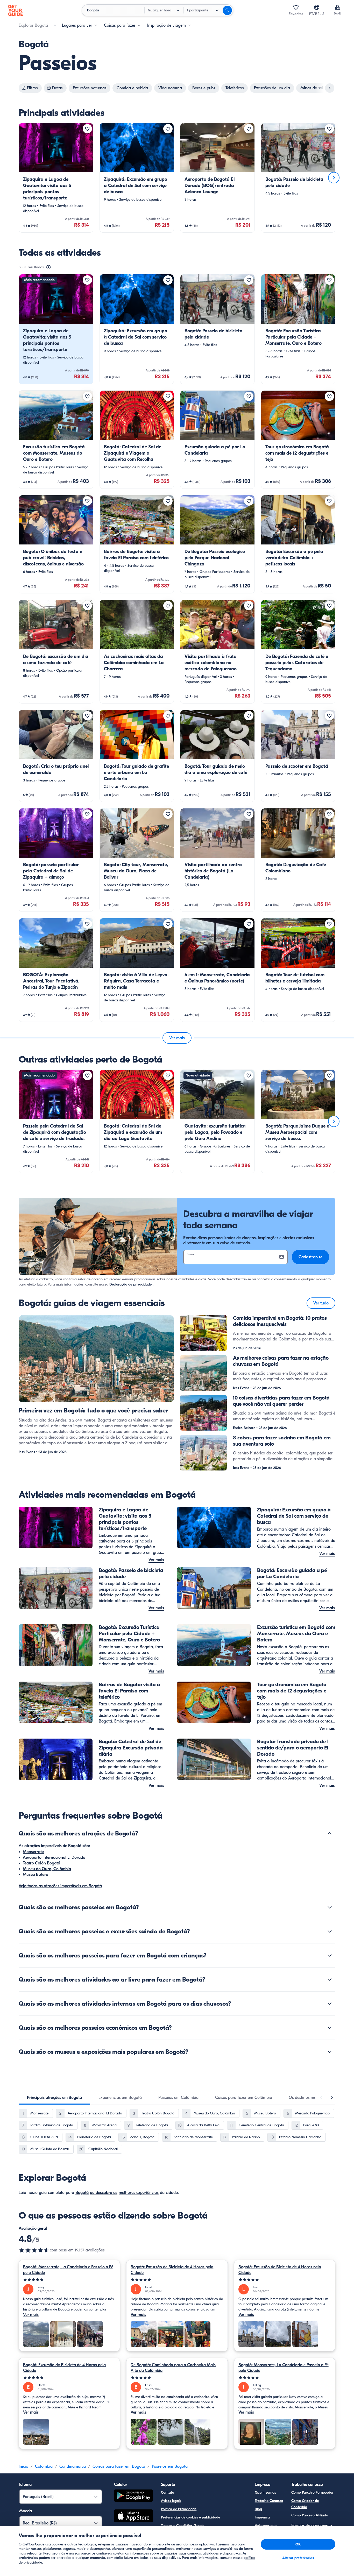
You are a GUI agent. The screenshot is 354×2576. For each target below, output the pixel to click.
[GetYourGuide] (16, 10)
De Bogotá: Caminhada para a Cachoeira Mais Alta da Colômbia (173, 2368)
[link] (56, 178)
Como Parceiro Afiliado (310, 2515)
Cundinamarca (73, 2466)
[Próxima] (334, 178)
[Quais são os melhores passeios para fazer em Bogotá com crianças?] (330, 1955)
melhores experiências (139, 2193)
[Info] (48, 267)
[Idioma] (317, 7)
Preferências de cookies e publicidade (190, 2517)
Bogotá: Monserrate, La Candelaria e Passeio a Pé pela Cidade (68, 2270)
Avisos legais (171, 2501)
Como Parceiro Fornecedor (312, 2492)
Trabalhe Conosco (269, 2501)
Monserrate (33, 1852)
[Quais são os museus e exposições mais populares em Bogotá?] (330, 2052)
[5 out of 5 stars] (69, 2280)
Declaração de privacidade (130, 1284)
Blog (258, 2509)
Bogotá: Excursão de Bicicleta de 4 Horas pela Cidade (172, 2270)
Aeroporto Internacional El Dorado (54, 1857)
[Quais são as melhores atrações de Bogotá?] (330, 1833)
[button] (56, 178)
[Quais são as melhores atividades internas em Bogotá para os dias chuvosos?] (330, 2004)
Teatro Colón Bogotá (41, 1863)
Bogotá (82, 2193)
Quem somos (265, 2492)
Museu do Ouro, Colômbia (47, 1869)
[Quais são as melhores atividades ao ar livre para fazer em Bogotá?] (330, 1979)
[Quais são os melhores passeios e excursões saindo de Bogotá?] (330, 1931)
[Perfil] (337, 7)
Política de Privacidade (179, 2509)
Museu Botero (36, 1875)
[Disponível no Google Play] (133, 2496)
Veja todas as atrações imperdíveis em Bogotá (60, 1886)
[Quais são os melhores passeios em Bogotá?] (330, 1907)
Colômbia (44, 2466)
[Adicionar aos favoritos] (87, 129)
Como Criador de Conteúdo (305, 2504)
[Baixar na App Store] (133, 2517)
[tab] (54, 2098)
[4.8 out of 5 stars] (34, 2250)
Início (23, 2466)
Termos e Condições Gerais (182, 2526)
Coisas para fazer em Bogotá (119, 2466)
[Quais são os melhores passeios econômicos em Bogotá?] (330, 2028)
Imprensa (262, 2517)
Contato (168, 2492)
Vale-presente (266, 2526)
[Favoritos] (296, 7)
